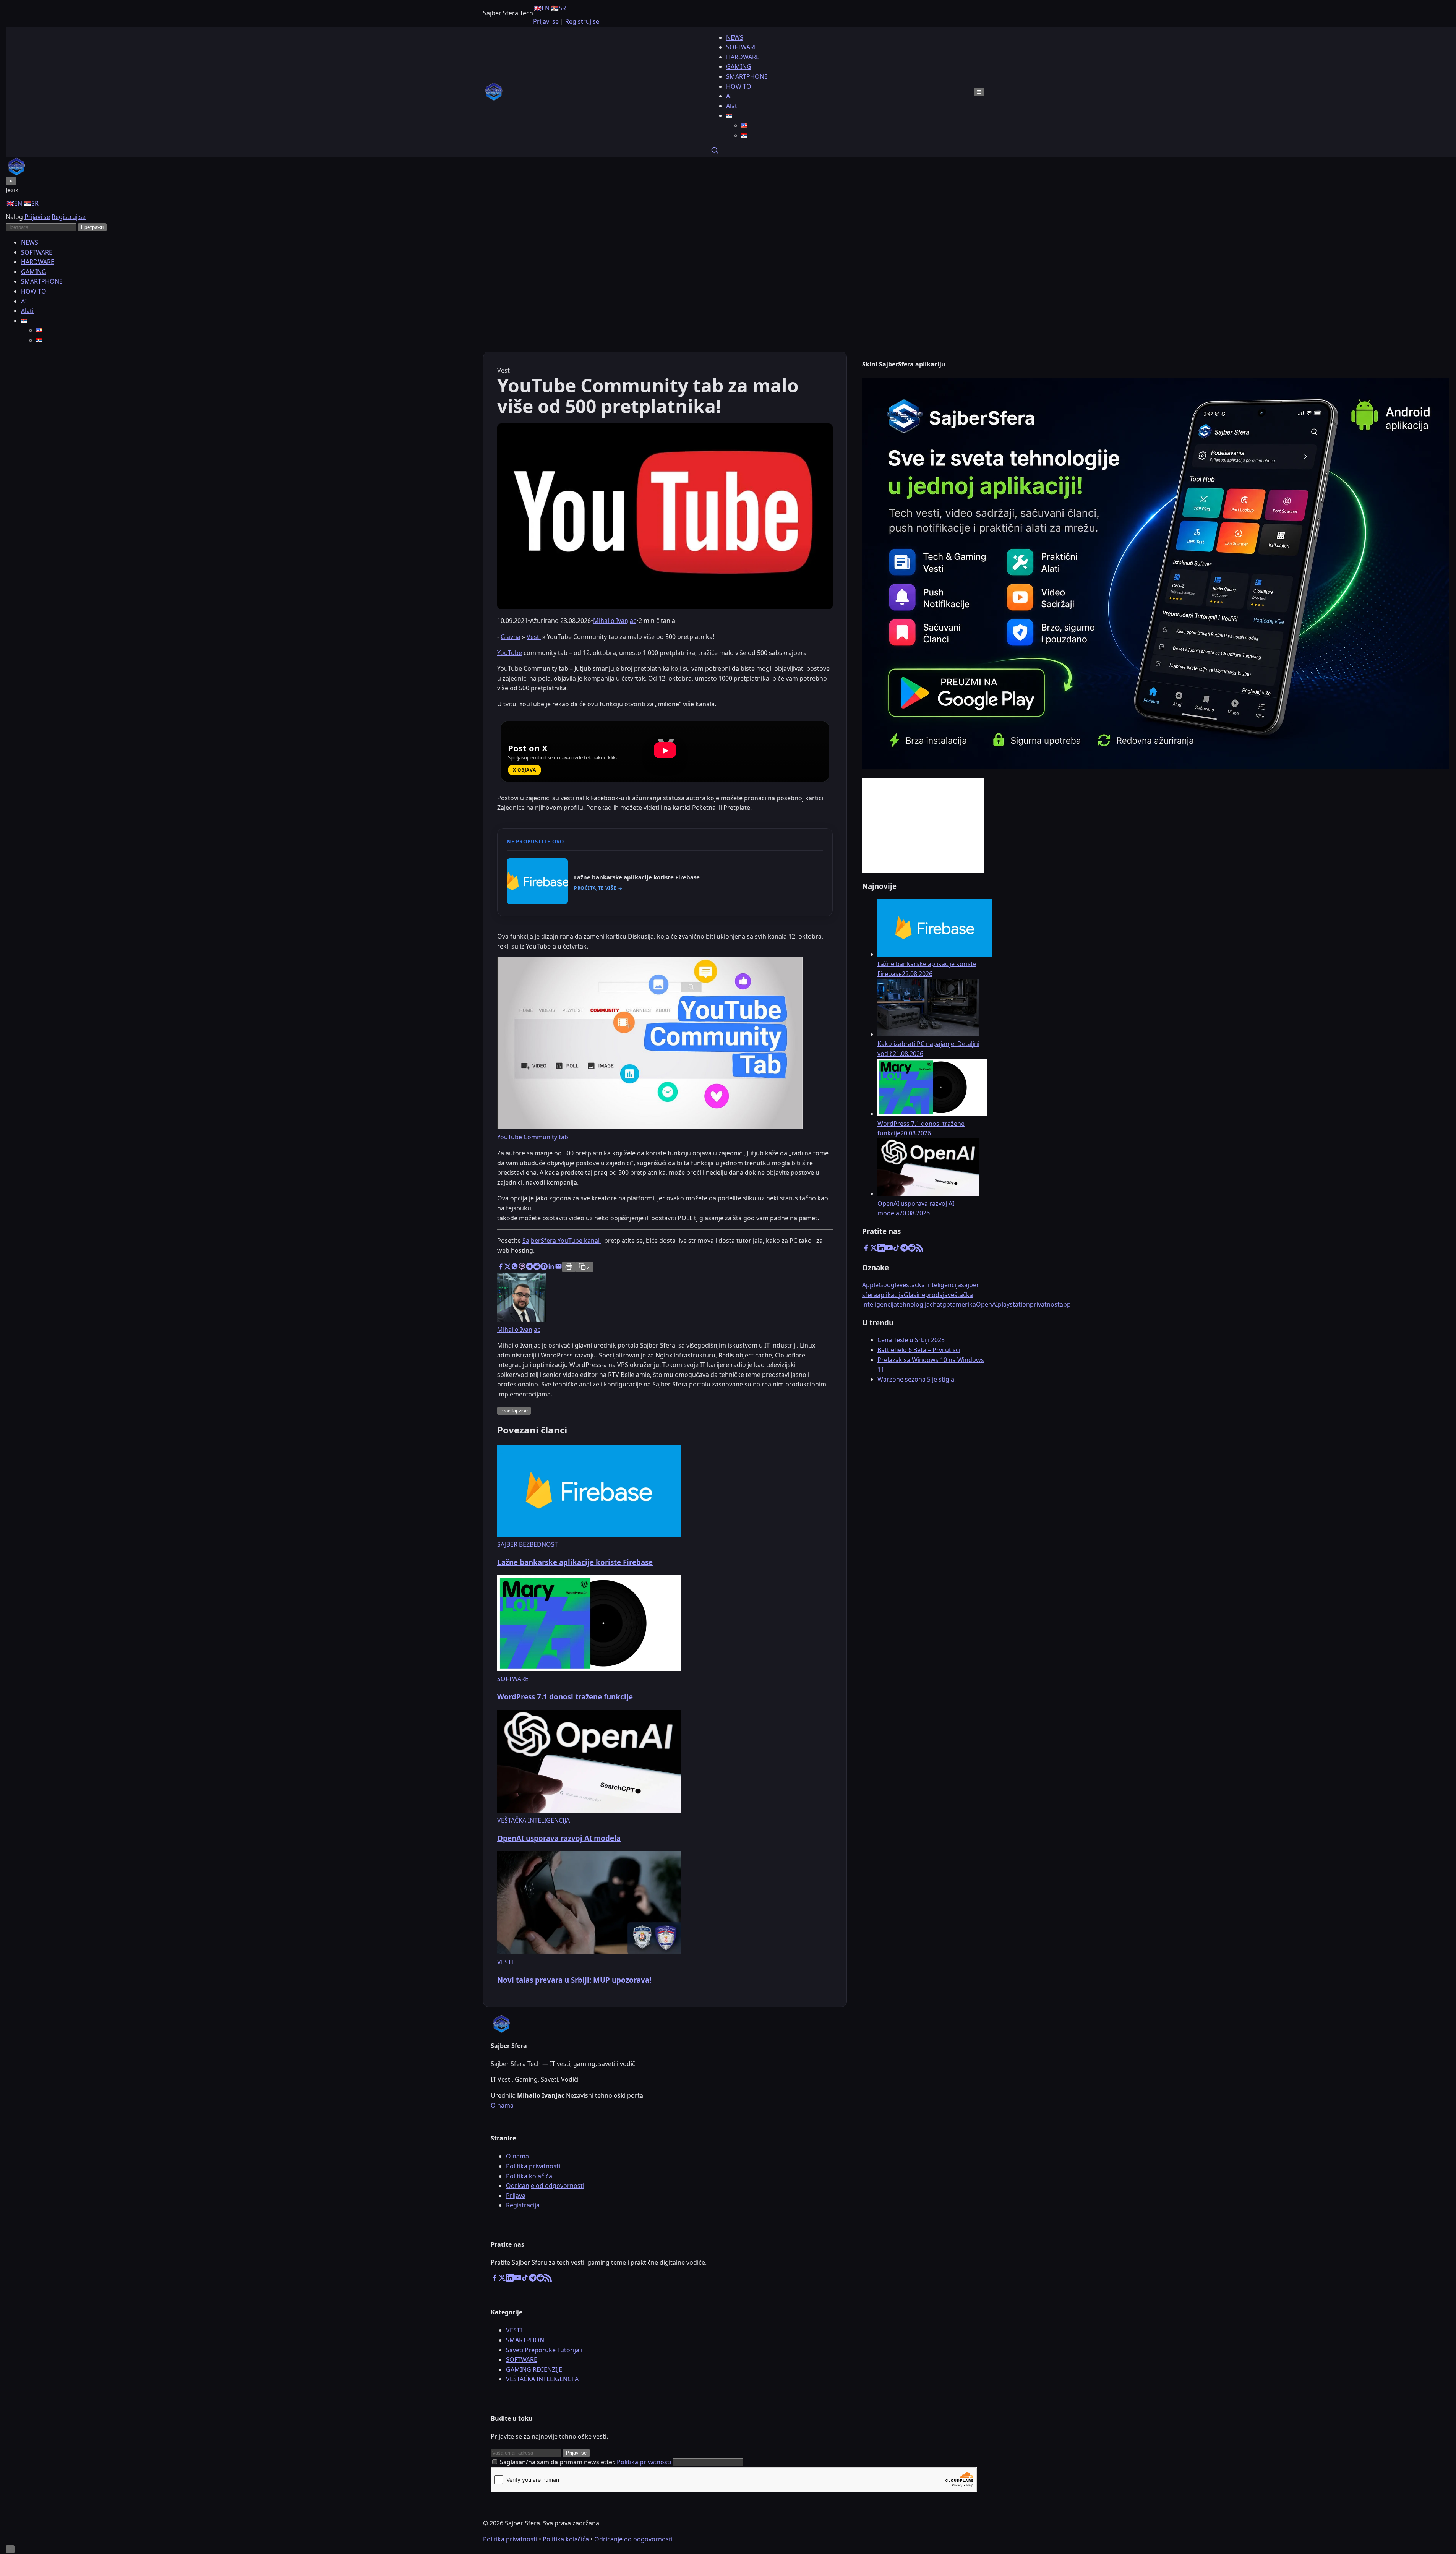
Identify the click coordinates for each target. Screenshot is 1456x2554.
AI (729, 96)
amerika (964, 1304)
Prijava (516, 2196)
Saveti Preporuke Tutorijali (544, 2350)
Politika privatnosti (533, 2166)
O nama (502, 2105)
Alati (732, 106)
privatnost (1045, 1304)
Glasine (914, 1295)
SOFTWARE (742, 47)
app (1065, 1304)
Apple (870, 1285)
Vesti (534, 637)
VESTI (514, 2330)
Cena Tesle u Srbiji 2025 (911, 1340)
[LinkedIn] (881, 1249)
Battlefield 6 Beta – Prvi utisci (919, 1350)
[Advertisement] (923, 825)
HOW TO (739, 86)
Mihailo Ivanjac (615, 621)
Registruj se (582, 21)
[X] (874, 1249)
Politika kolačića (529, 2176)
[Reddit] (912, 1249)
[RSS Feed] (919, 1249)
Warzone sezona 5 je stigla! (917, 1379)
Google (889, 1285)
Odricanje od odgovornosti (545, 2186)
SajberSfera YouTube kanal (562, 1241)
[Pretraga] (715, 152)
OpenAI (987, 1304)
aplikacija (890, 1295)
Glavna (511, 637)
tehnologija (913, 1304)
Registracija (523, 2205)
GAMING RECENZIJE (534, 2369)
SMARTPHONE (747, 76)
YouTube (510, 653)
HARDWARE (743, 57)
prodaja (936, 1295)
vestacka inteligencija (930, 1285)
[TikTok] (897, 1249)
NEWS (735, 37)
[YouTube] (889, 1249)
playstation (1014, 1304)
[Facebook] (866, 1249)
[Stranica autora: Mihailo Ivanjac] (522, 1320)
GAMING (739, 66)
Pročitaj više (514, 1411)
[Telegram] (904, 1249)
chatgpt (941, 1304)
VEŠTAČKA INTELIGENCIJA (542, 2379)
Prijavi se (546, 21)
